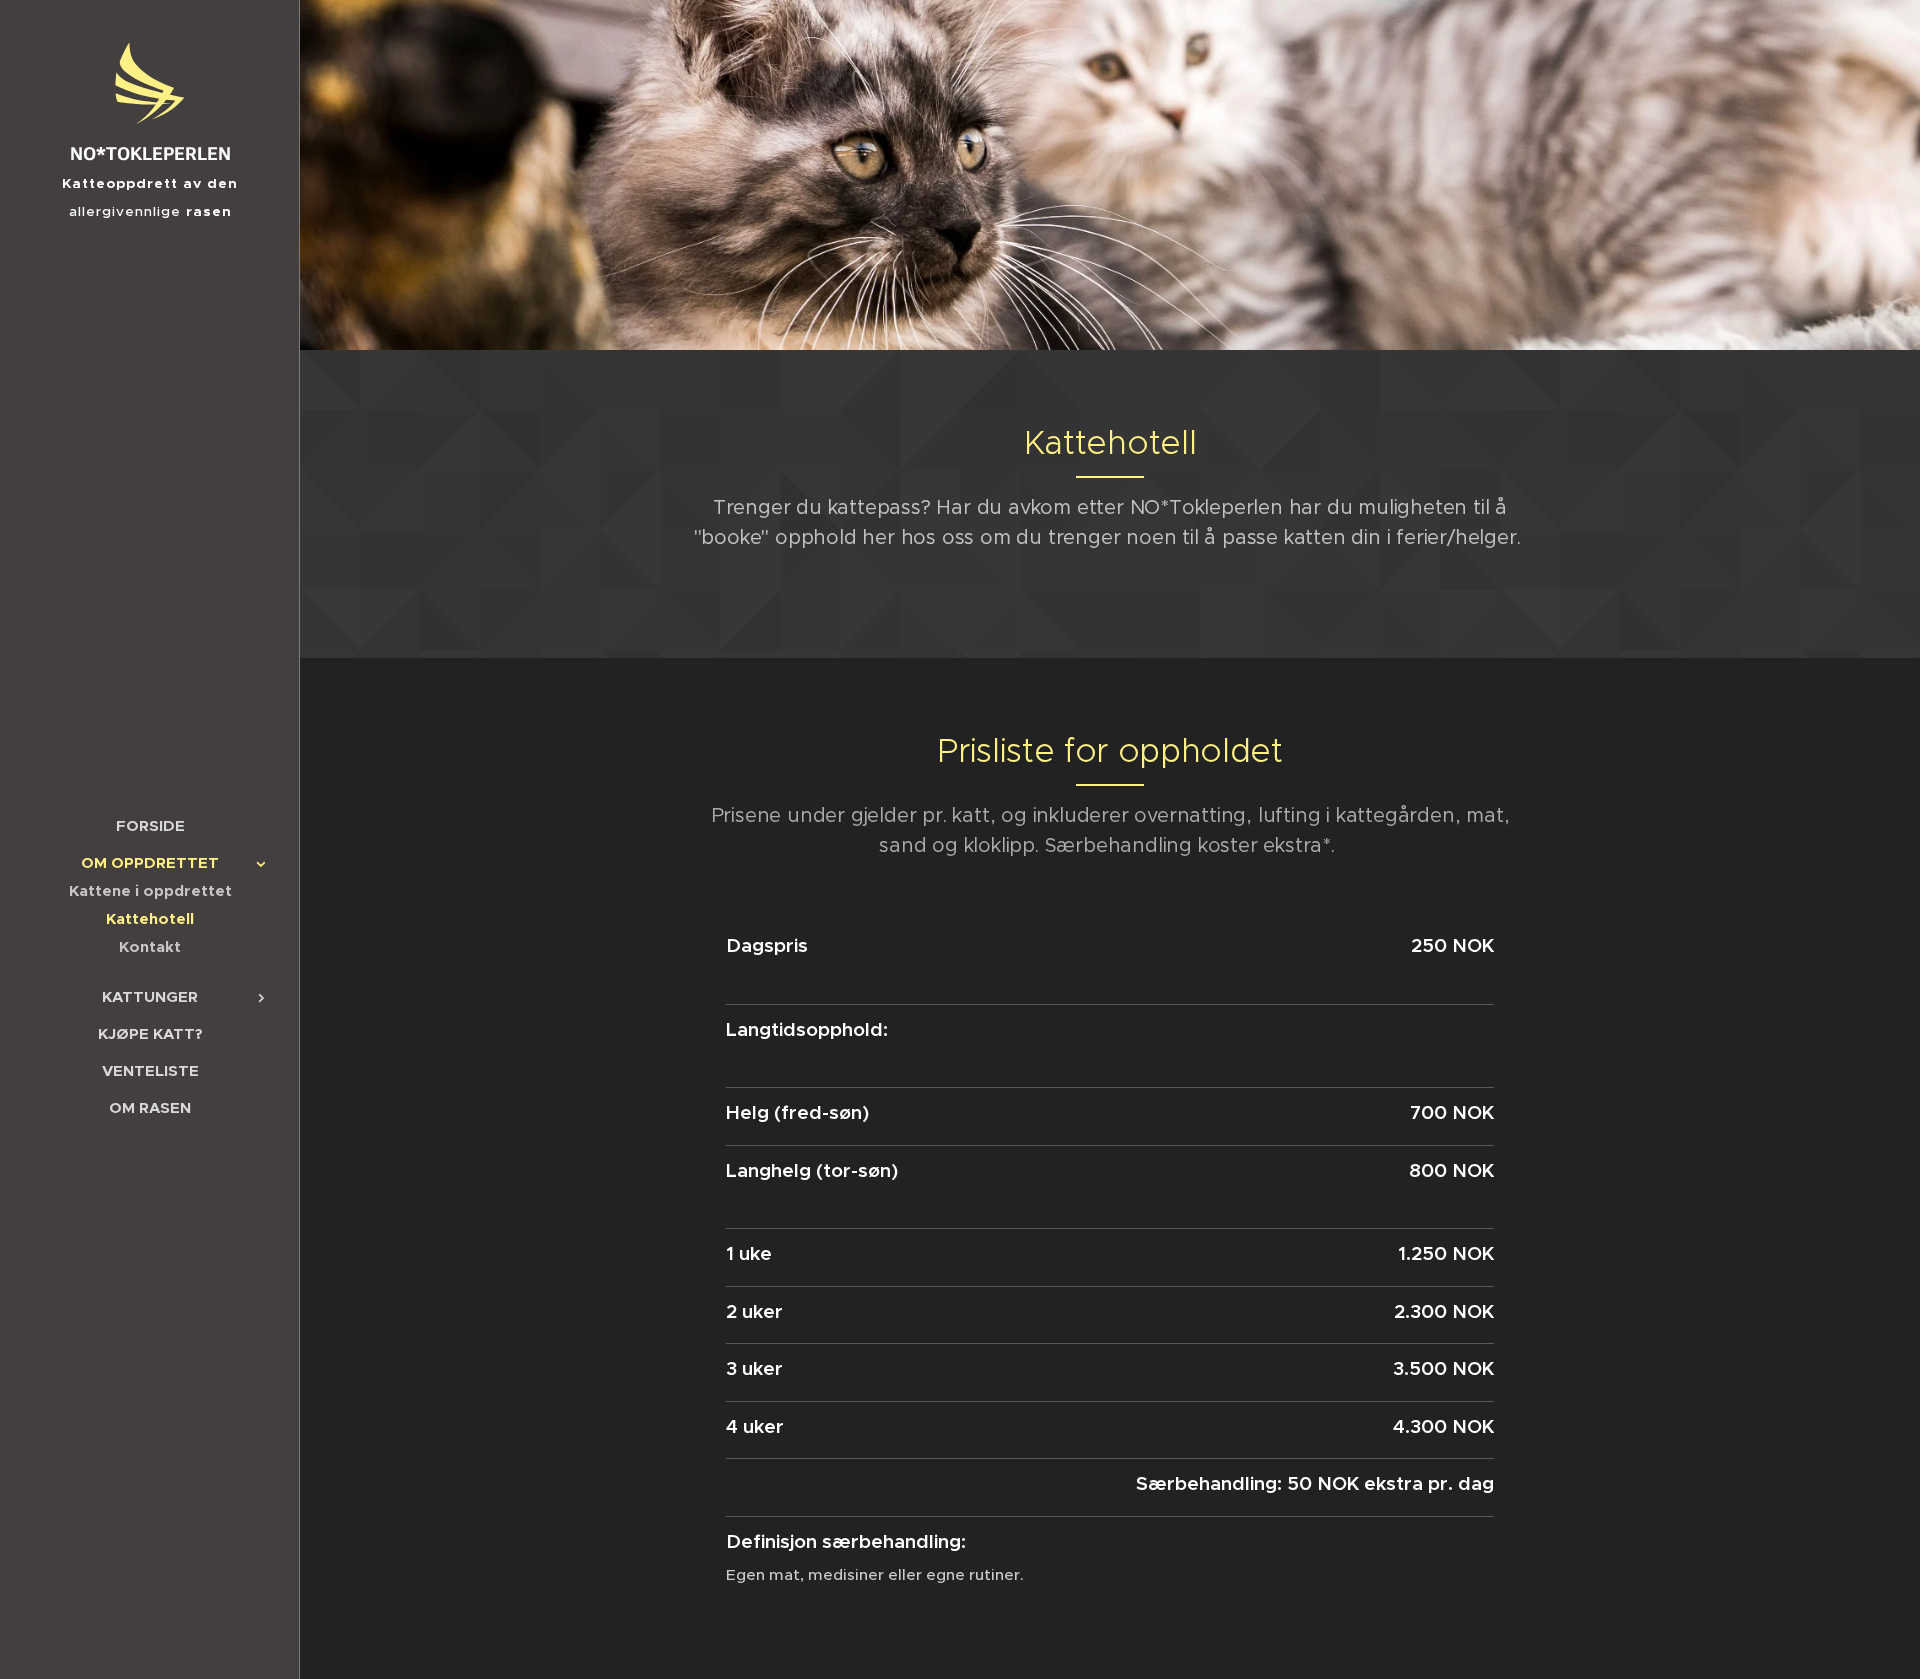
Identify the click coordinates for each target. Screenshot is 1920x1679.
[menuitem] (150, 825)
